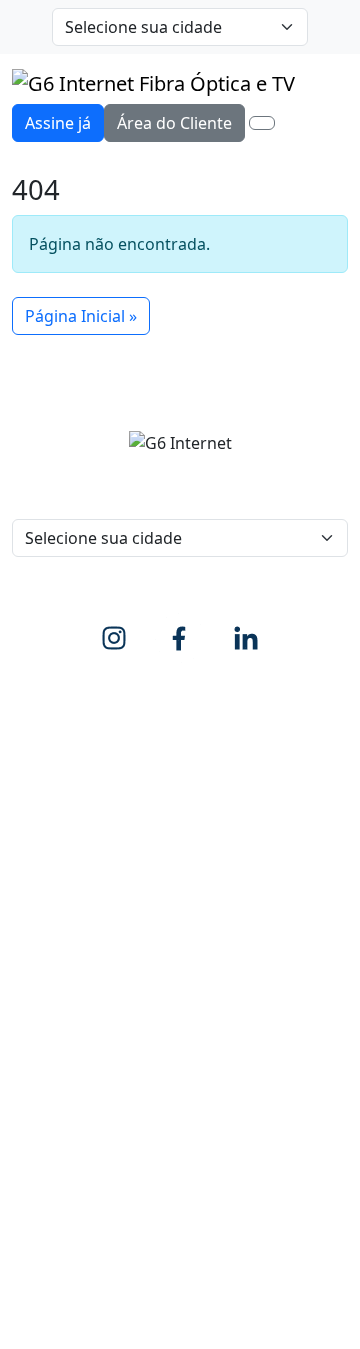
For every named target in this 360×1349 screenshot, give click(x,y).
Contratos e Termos (87, 1091)
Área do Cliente (174, 123)
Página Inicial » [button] (81, 316)
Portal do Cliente (75, 1011)
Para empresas (249, 755)
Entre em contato (78, 819)
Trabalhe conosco (79, 859)
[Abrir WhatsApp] (310, 1298)
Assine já (58, 123)
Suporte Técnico (73, 1051)
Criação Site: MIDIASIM (243, 1190)
